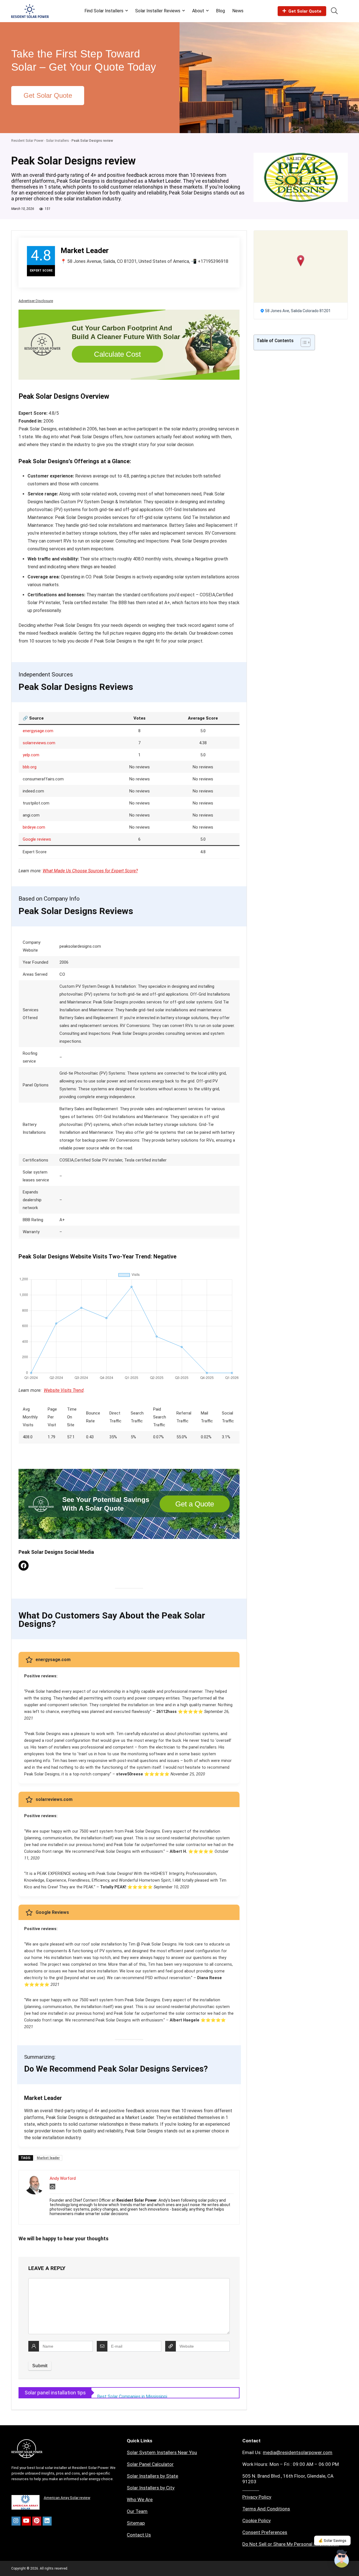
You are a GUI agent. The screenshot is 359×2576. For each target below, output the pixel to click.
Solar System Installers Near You (162, 2452)
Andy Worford (63, 2178)
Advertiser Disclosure (36, 301)
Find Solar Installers (104, 11)
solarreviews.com (39, 743)
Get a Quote (195, 1504)
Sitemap (136, 2523)
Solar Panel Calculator (150, 2464)
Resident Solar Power (27, 141)
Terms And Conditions (266, 2509)
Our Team (137, 2511)
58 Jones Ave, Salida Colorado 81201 (298, 311)
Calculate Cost (117, 354)
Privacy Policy (257, 2497)
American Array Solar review (67, 2498)
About (198, 11)
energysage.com (38, 731)
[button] (301, 261)
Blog (220, 11)
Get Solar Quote (305, 11)
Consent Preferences (265, 2532)
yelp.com (31, 755)
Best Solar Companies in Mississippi (132, 2393)
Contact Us (139, 2535)
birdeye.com (34, 827)
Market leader (48, 2158)
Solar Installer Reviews (158, 11)
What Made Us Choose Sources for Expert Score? (90, 871)
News (238, 11)
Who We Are (140, 2500)
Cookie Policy (256, 2521)
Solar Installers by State (152, 2476)
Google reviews (37, 839)
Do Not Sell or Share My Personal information (291, 2544)
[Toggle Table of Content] (303, 342)
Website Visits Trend (64, 1390)
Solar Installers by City (151, 2488)
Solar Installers (57, 141)
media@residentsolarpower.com (298, 2452)
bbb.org (30, 767)
